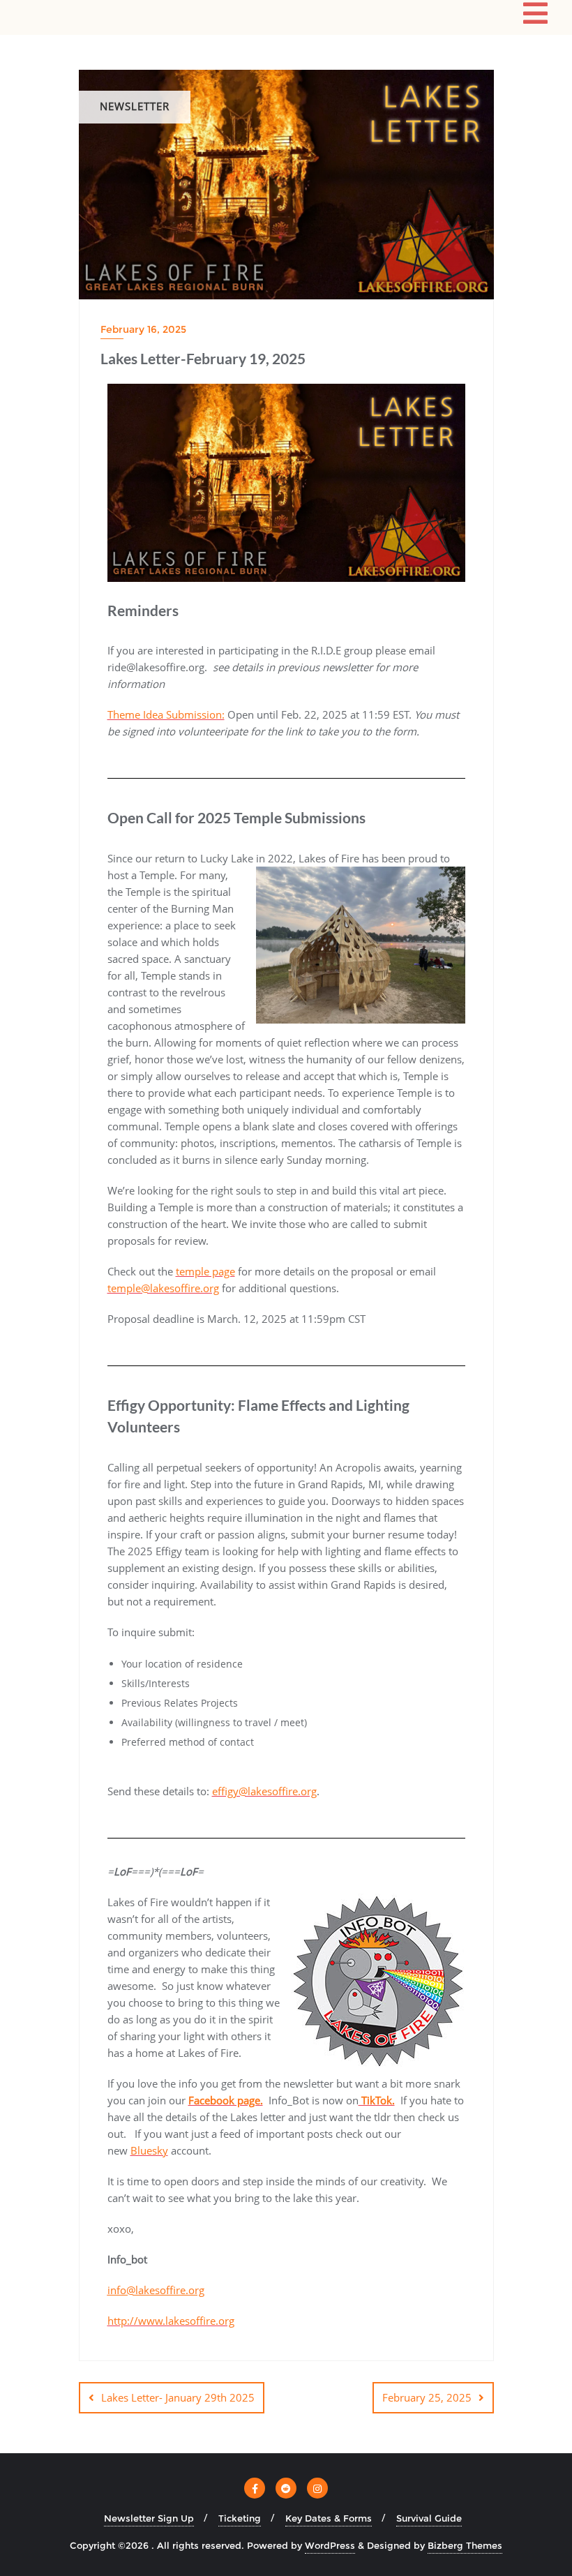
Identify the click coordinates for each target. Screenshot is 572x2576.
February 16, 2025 (143, 329)
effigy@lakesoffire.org (264, 1791)
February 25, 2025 (427, 2397)
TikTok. (377, 2100)
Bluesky (149, 2150)
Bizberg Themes (465, 2545)
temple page (205, 1271)
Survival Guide (429, 2518)
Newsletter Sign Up (149, 2518)
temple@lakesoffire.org (163, 1288)
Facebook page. (226, 2100)
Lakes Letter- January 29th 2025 (178, 2397)
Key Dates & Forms (329, 2518)
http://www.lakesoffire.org (171, 2321)
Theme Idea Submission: (166, 714)
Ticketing (240, 2518)
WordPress (330, 2545)
